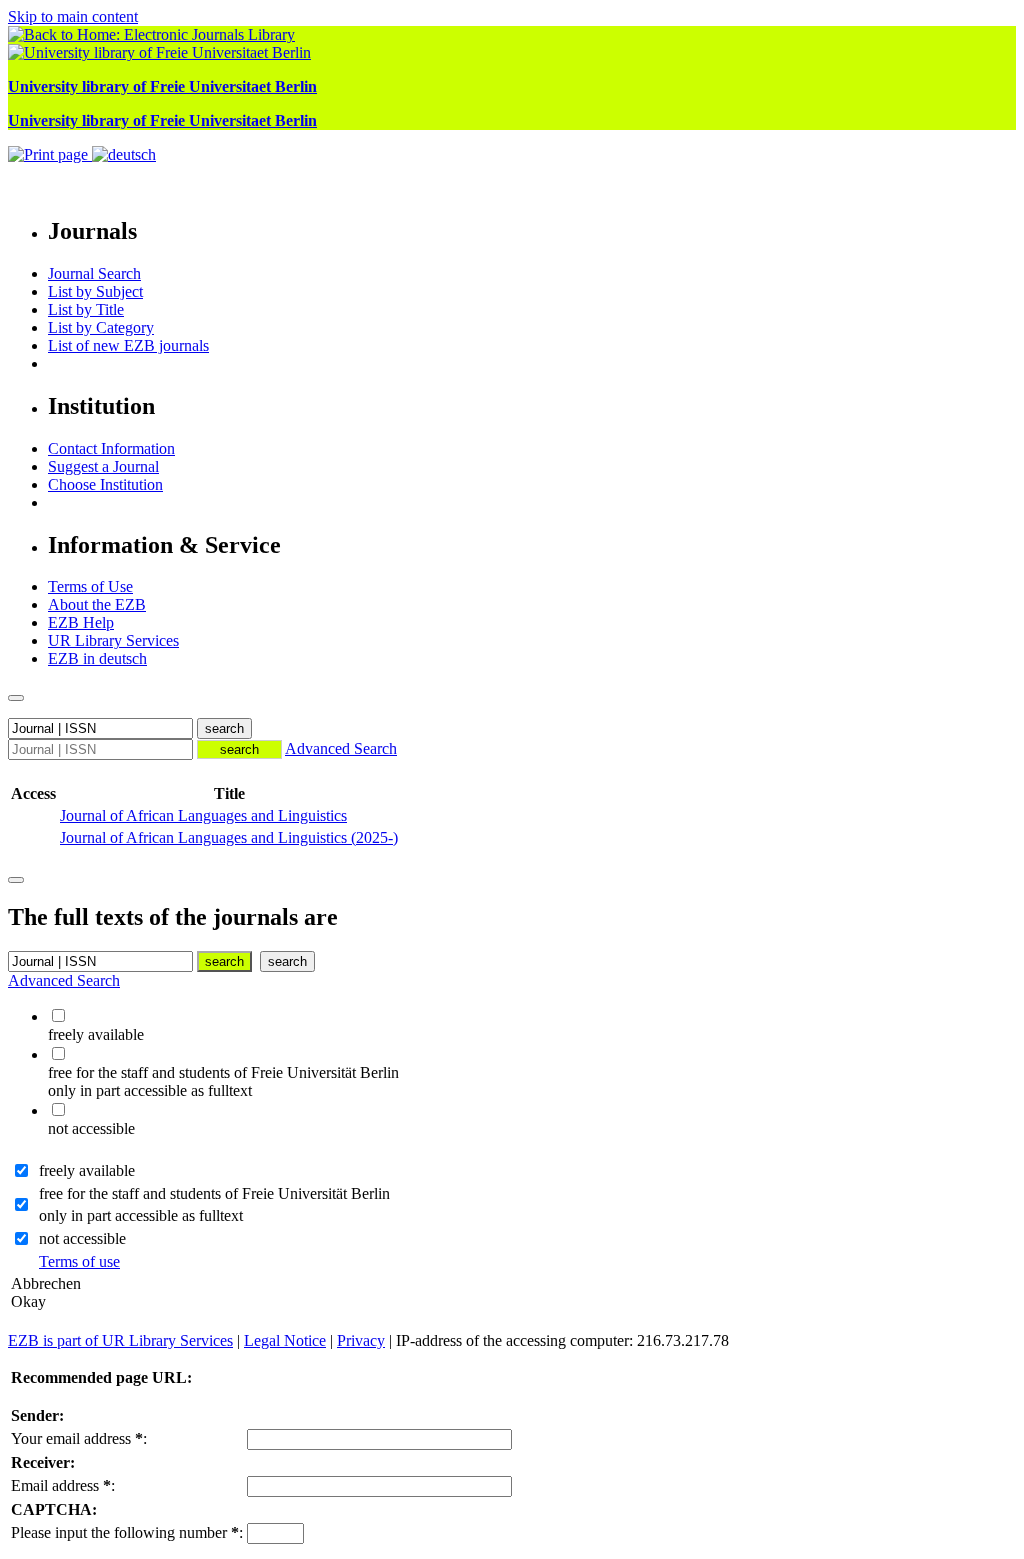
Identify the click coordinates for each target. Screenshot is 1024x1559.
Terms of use (79, 1261)
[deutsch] (124, 154)
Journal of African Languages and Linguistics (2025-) (229, 837)
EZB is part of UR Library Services (120, 1340)
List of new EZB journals (128, 345)
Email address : (63, 1485)
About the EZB (97, 604)
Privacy (361, 1340)
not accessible (82, 1238)
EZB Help (81, 622)
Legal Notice (285, 1340)
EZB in (97, 658)
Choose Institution (105, 484)
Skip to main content (73, 16)
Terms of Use (90, 586)
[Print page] (50, 154)
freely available (87, 1170)
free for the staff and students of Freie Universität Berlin (214, 1193)
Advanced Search (341, 748)
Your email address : (79, 1438)
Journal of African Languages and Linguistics (203, 815)
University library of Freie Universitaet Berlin (162, 86)
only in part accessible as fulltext (141, 1215)
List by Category (101, 327)
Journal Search (94, 273)
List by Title (86, 309)
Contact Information (111, 448)
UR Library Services (113, 640)
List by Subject (95, 291)
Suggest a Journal (103, 466)
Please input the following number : (127, 1532)
